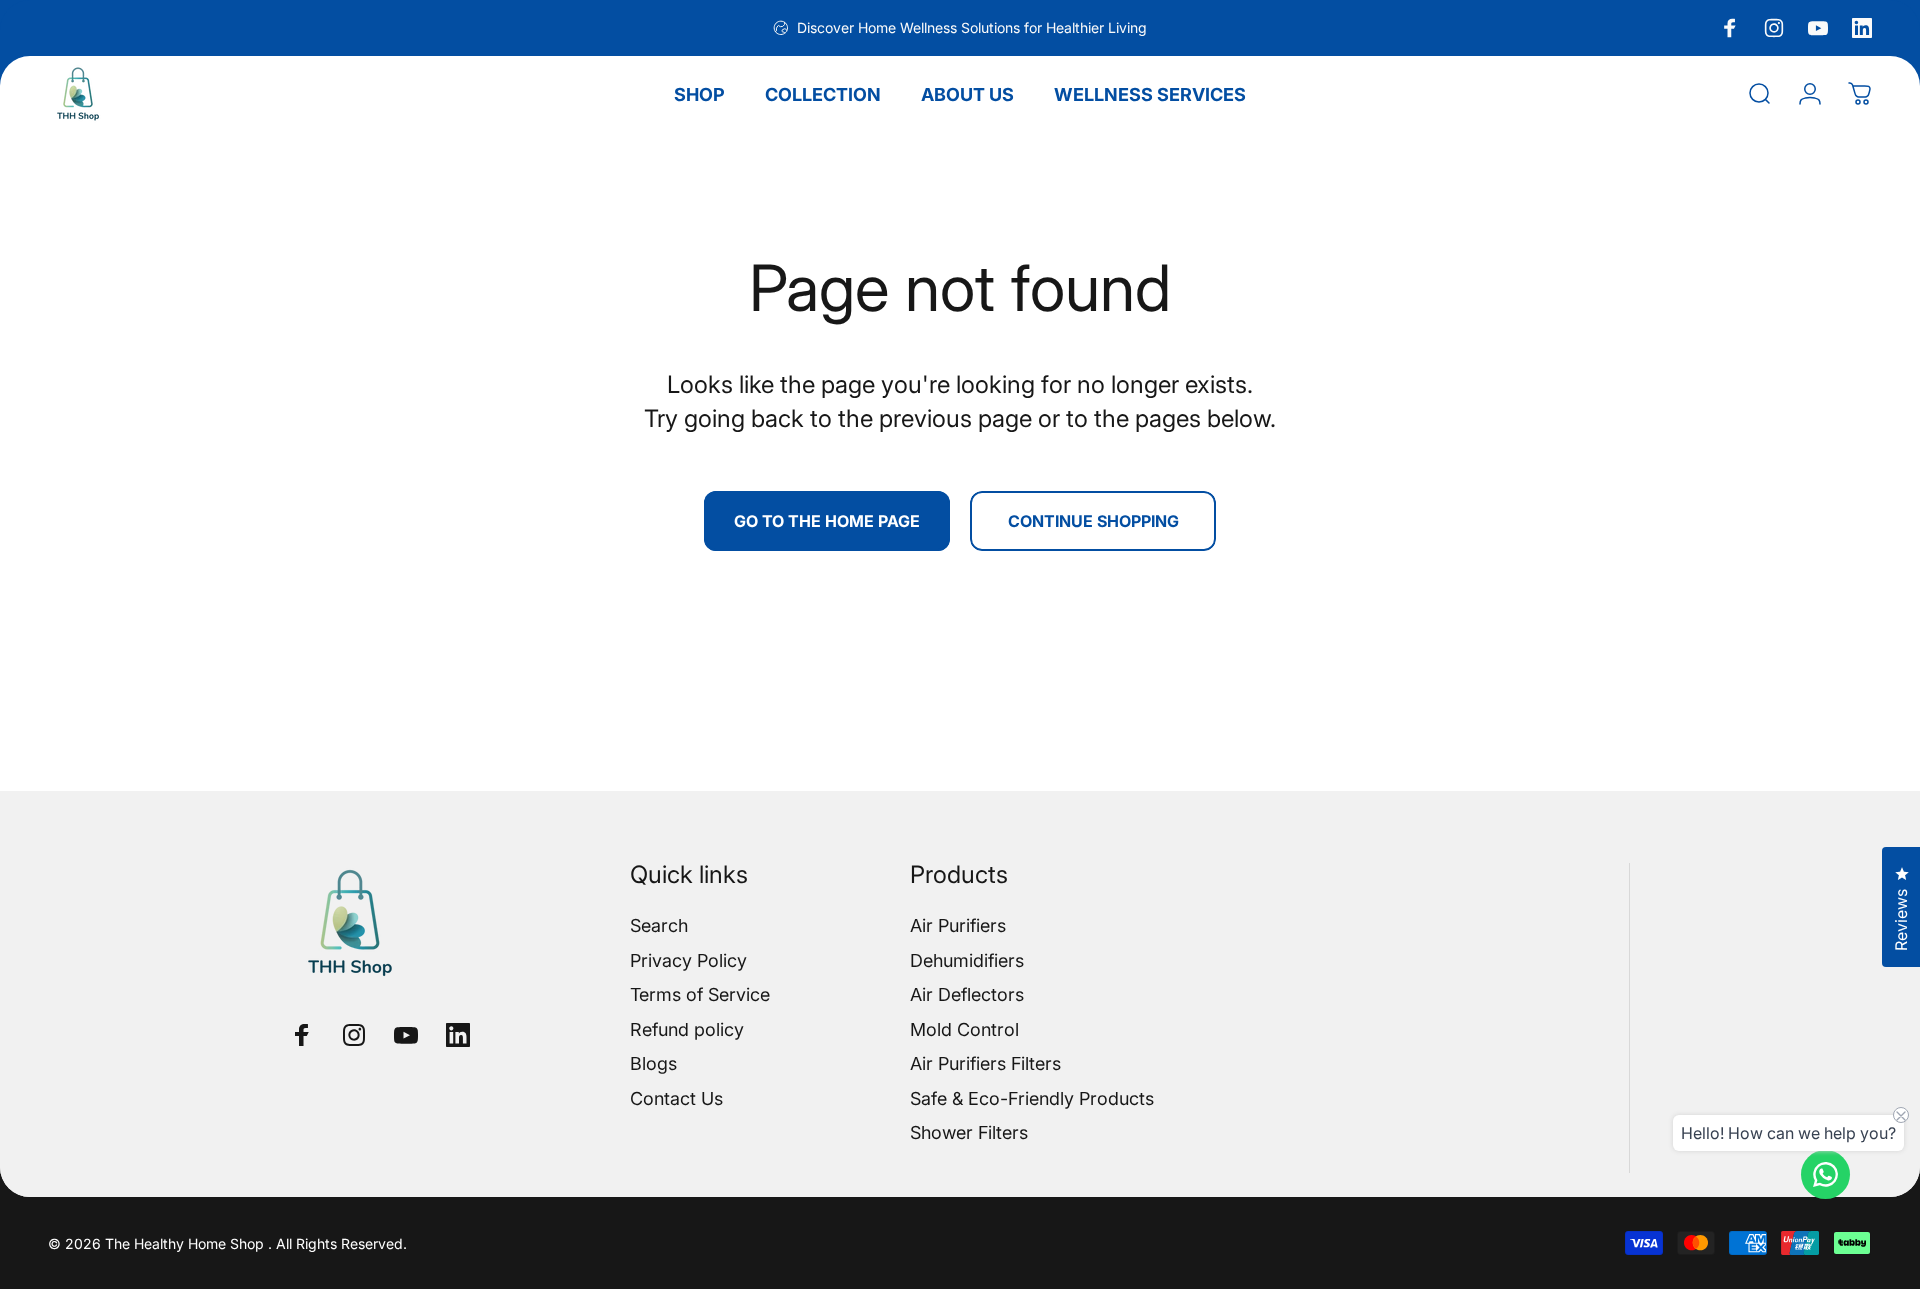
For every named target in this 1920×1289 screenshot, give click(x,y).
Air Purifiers (958, 925)
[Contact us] (1825, 1174)
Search (659, 925)
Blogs (653, 1063)
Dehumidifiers (967, 960)
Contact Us (676, 1098)
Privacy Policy (688, 960)
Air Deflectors (967, 994)
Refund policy (687, 1029)
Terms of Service (700, 994)
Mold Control (964, 1029)
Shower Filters (969, 1132)
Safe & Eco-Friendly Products (1032, 1098)
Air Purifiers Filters (985, 1063)
